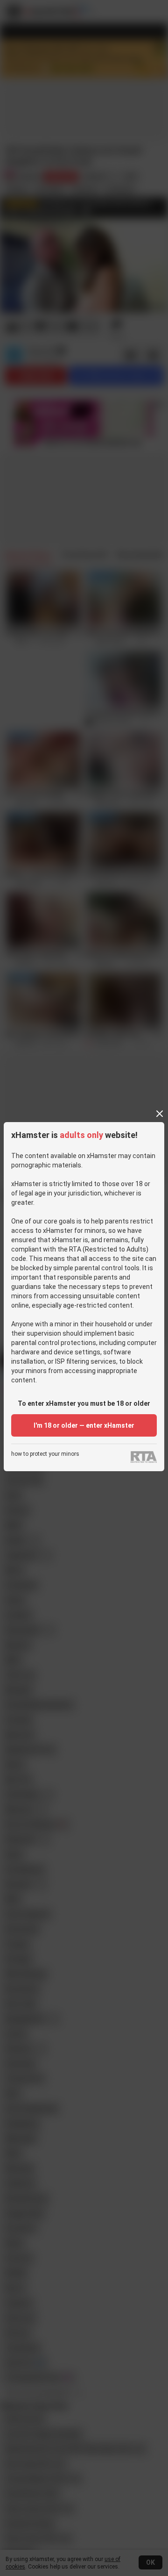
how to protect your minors (45, 1454)
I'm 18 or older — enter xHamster (84, 1425)
